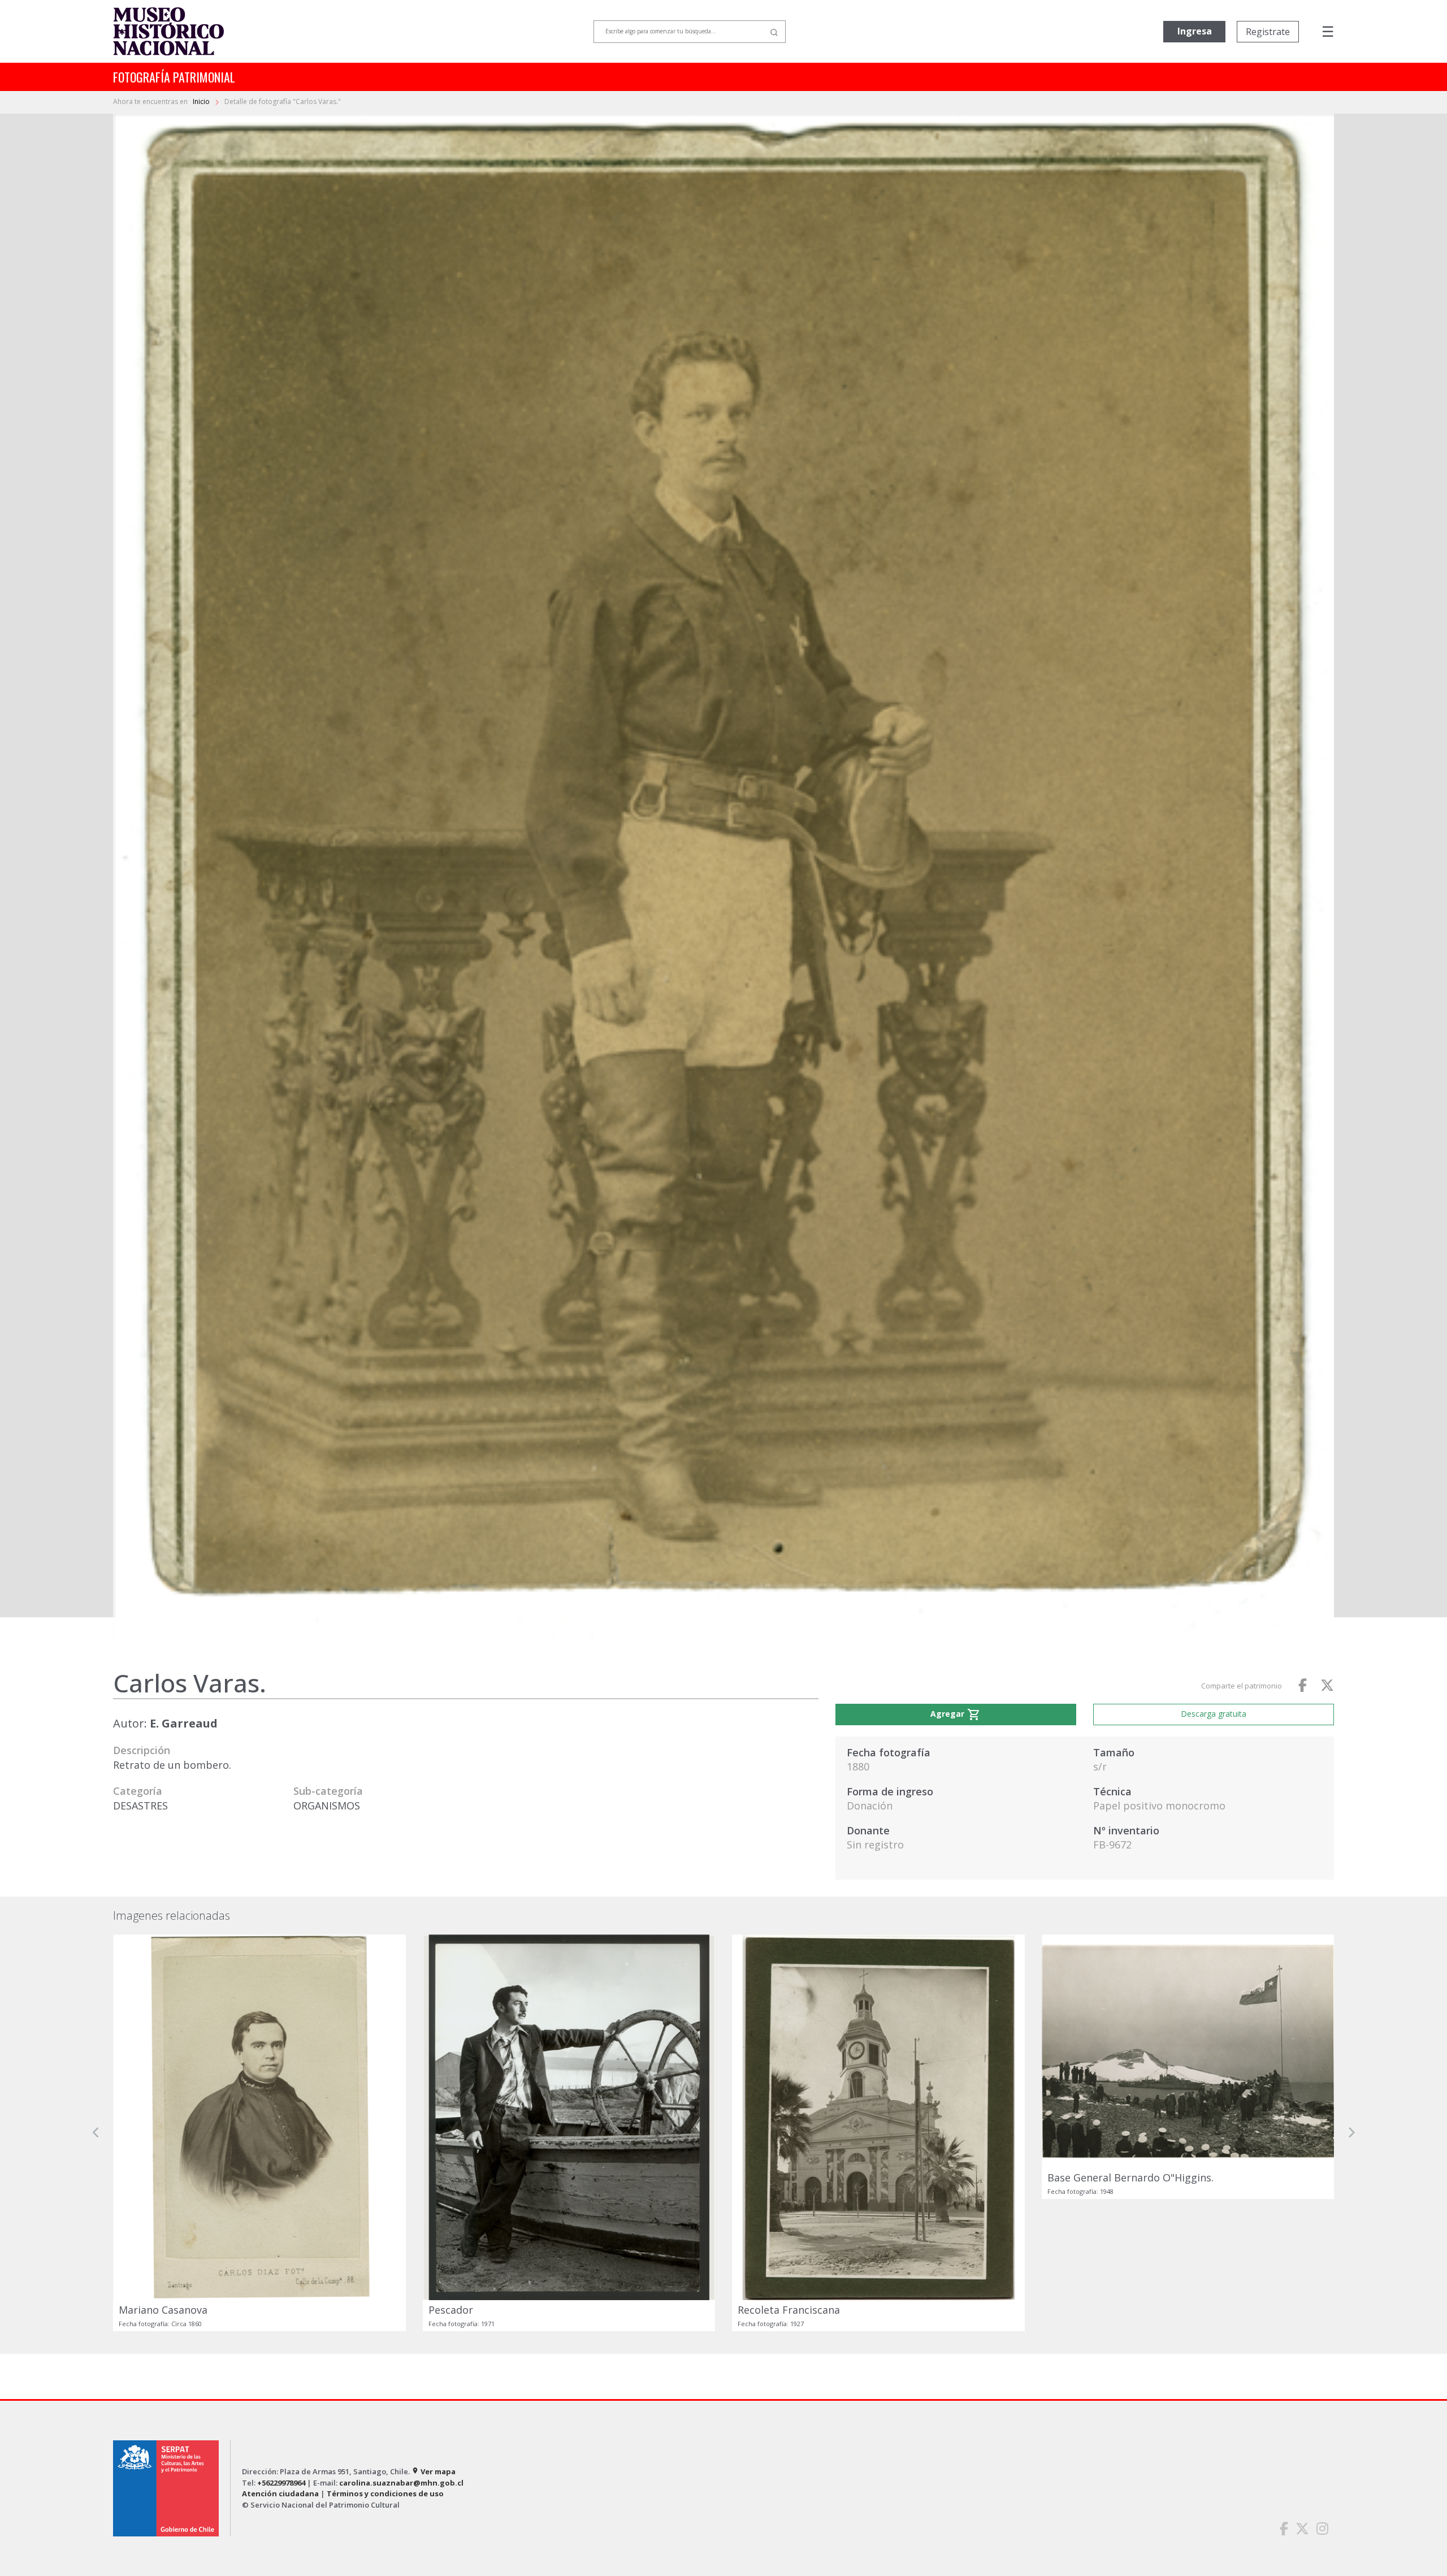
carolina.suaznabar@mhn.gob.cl (401, 2483)
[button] (96, 2133)
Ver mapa (434, 2471)
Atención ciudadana (280, 2493)
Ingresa (1195, 31)
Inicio (202, 101)
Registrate (1268, 32)
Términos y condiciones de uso (385, 2493)
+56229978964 (281, 2483)
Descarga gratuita (1214, 1714)
